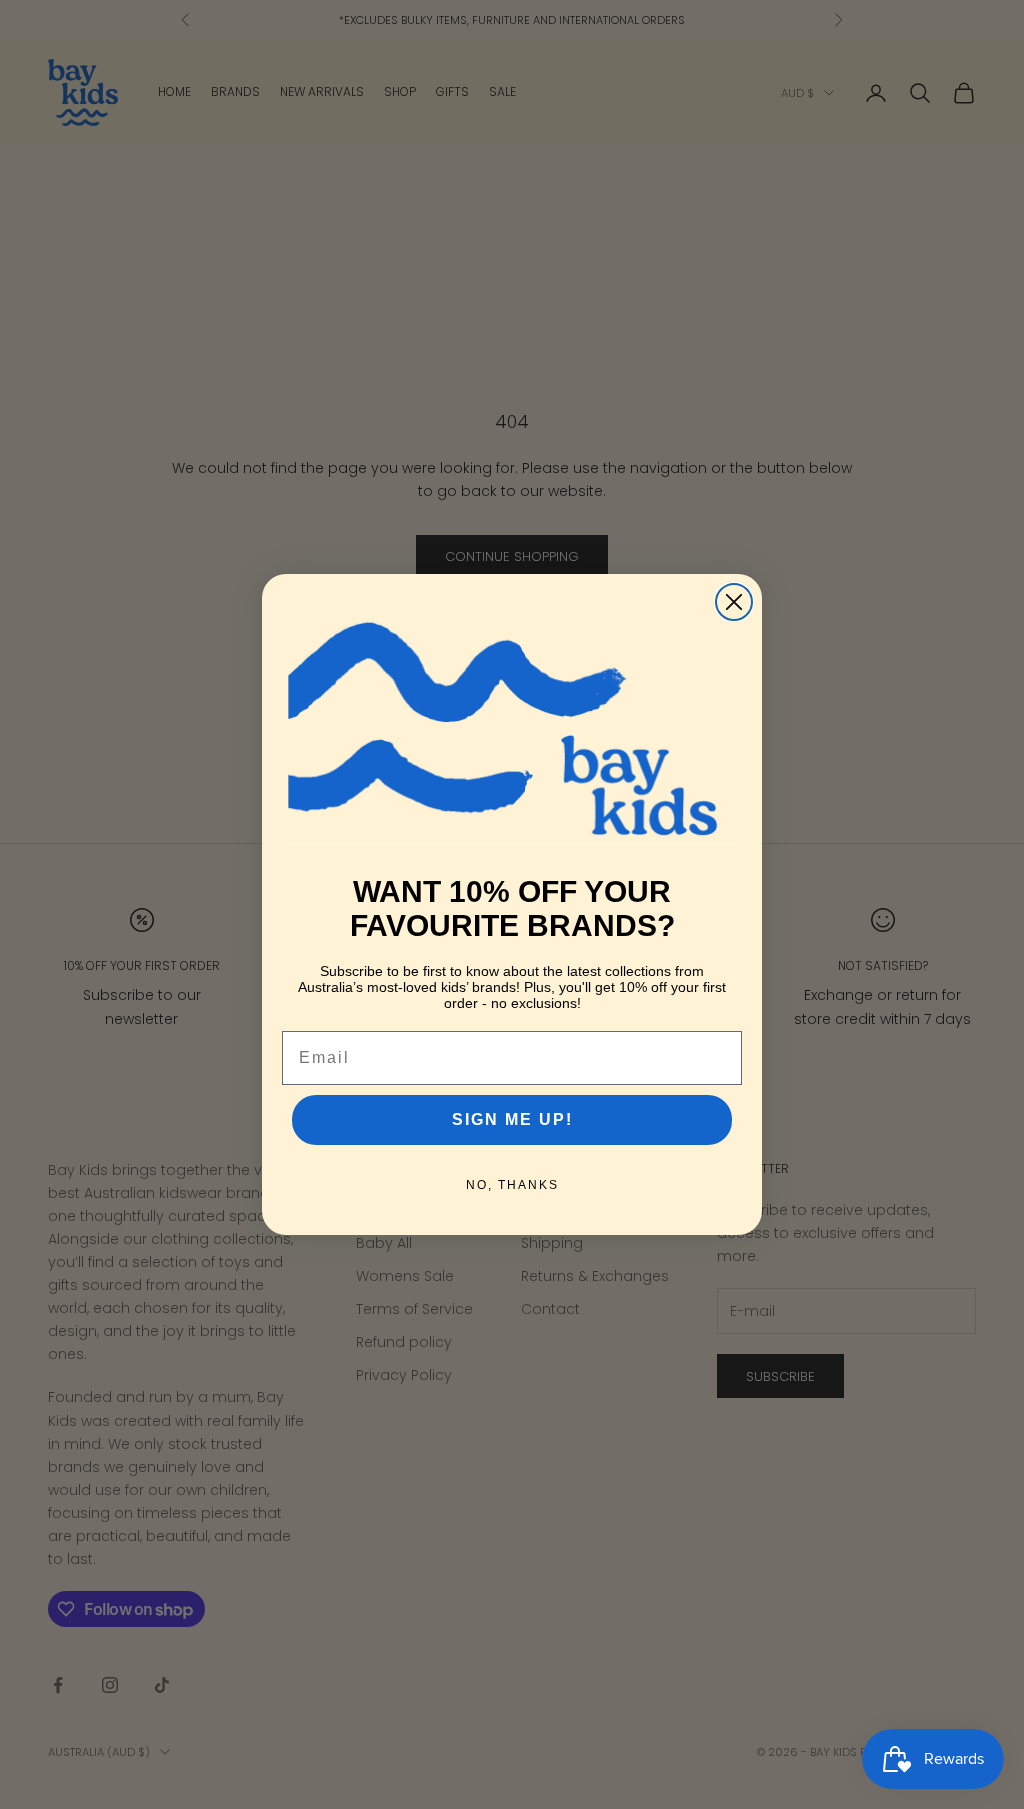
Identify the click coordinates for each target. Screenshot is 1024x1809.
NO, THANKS (512, 1185)
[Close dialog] (734, 602)
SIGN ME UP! (512, 1119)
